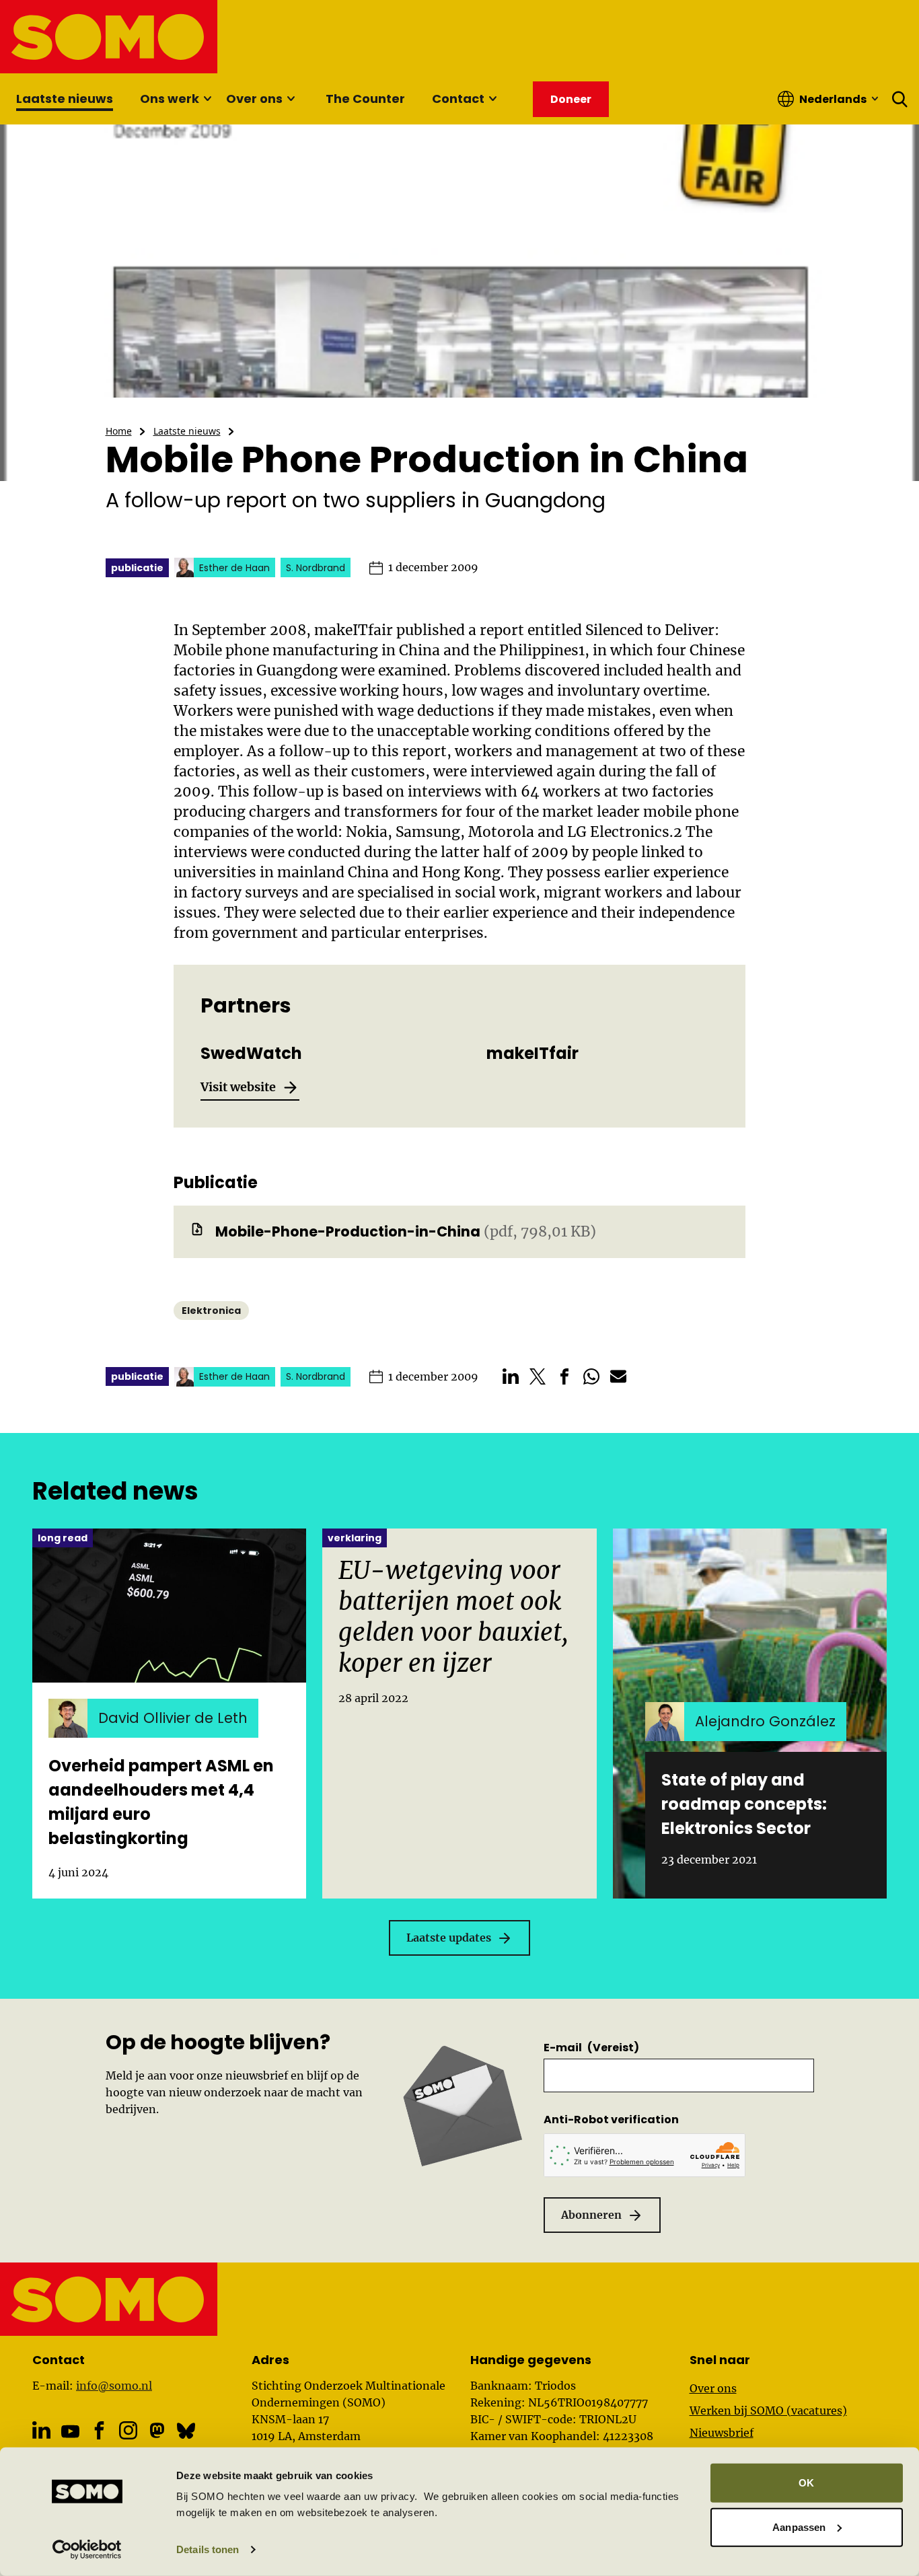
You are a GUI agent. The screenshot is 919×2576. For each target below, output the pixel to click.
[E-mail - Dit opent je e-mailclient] (618, 1376)
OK (806, 2483)
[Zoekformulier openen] (900, 99)
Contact (458, 99)
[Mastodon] (157, 2430)
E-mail (591, 2048)
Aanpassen (799, 2527)
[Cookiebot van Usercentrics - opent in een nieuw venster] (87, 2550)
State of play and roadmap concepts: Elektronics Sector (744, 1804)
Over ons (254, 99)
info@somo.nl (114, 2386)
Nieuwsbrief (722, 2433)
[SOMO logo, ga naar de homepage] (109, 37)
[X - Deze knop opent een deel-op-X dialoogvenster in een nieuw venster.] (538, 1376)
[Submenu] (207, 99)
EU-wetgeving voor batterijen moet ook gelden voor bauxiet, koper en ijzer (453, 1617)
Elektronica (211, 1311)
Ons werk (170, 99)
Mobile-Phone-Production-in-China (348, 1231)
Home (119, 431)
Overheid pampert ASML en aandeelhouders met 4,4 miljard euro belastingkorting (161, 1802)
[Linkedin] (41, 2430)
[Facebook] (99, 2430)
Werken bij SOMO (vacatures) (768, 2411)
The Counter (365, 99)
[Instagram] (128, 2430)
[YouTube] (70, 2432)
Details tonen (208, 2549)
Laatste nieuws (65, 99)
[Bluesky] (186, 2430)
